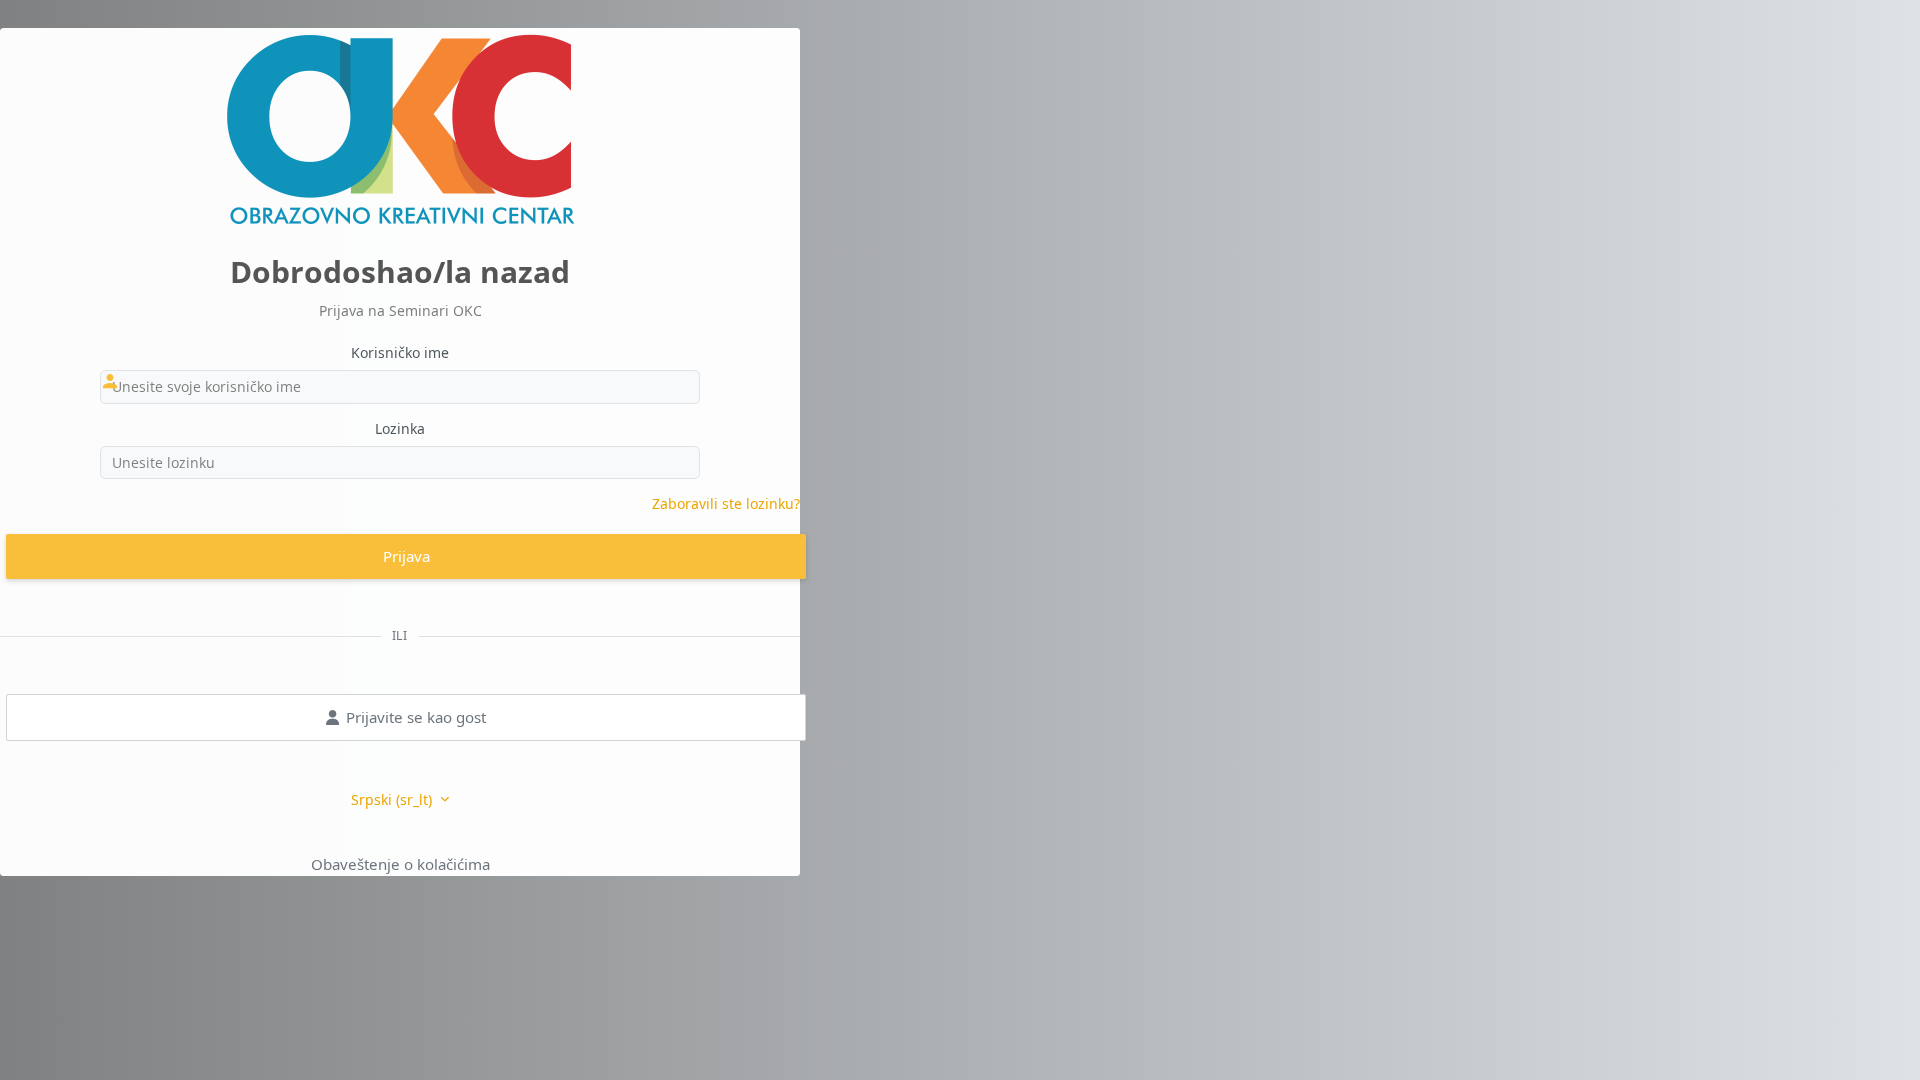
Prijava (406, 556)
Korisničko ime (400, 352)
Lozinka (400, 428)
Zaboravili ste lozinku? (726, 503)
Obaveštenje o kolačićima (400, 864)
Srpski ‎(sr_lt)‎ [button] (393, 799)
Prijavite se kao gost (416, 717)
